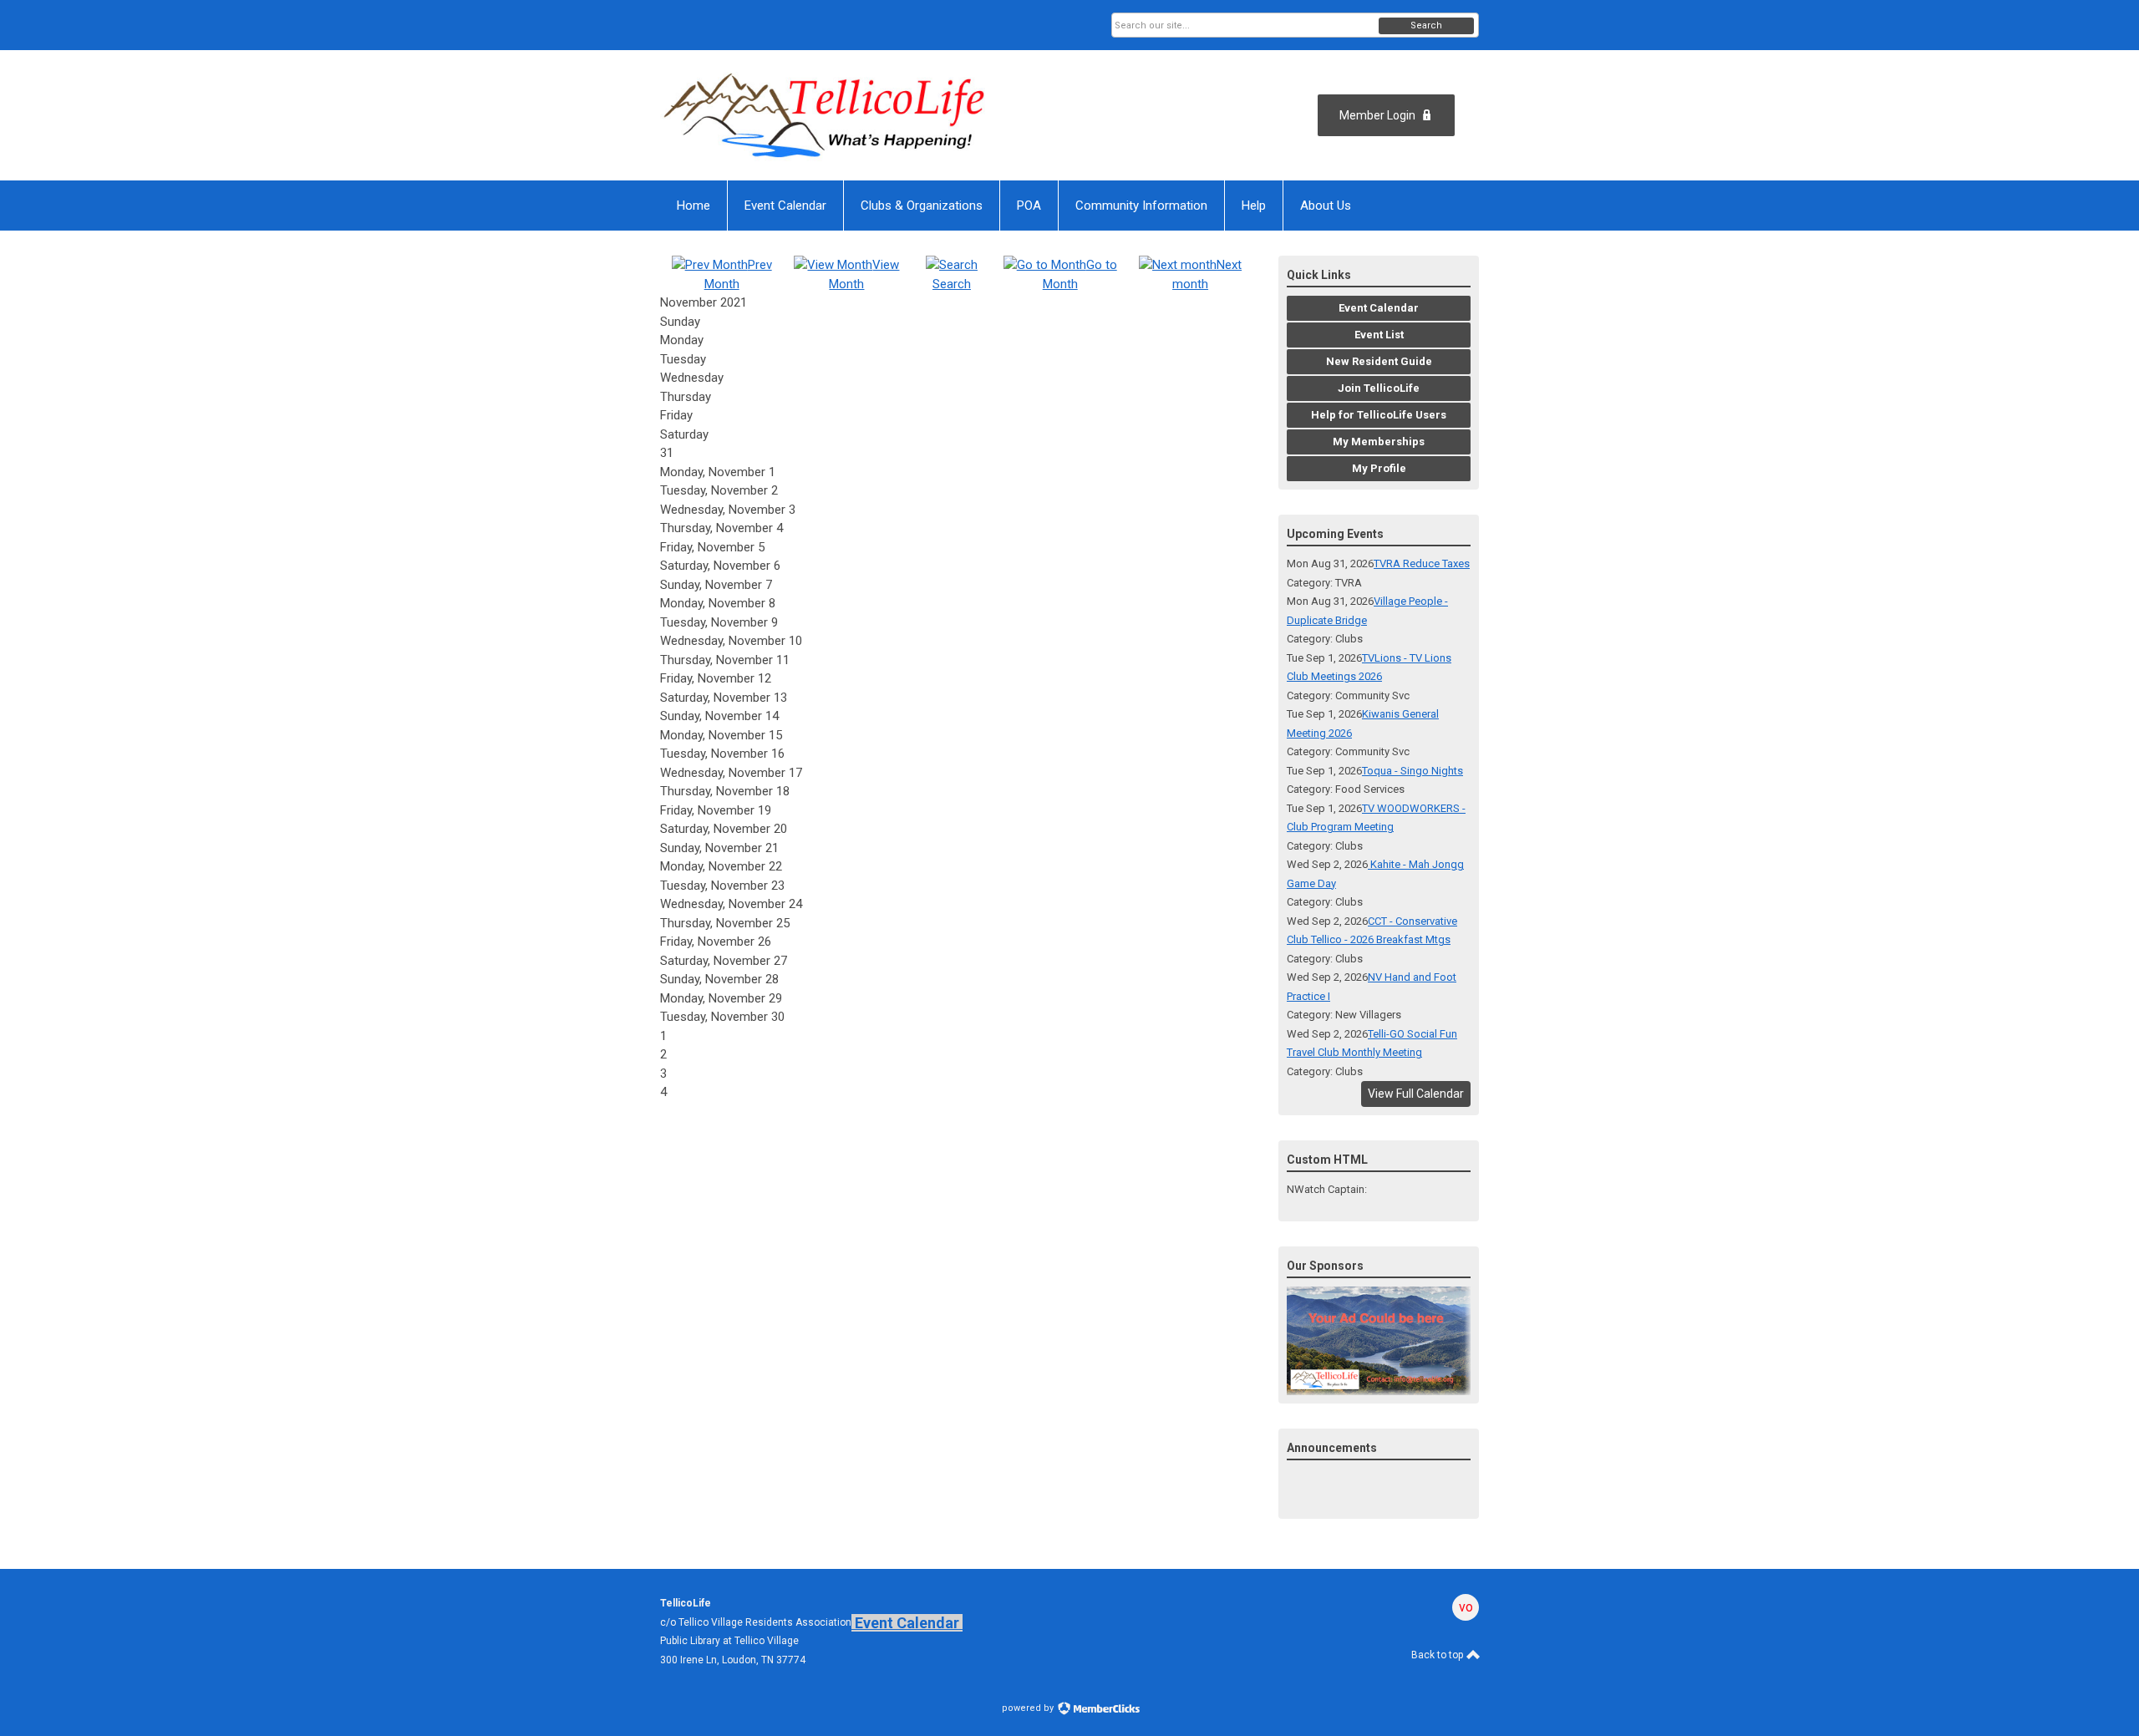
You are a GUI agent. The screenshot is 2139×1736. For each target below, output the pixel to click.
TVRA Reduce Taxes (1422, 563)
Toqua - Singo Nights (1412, 771)
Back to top (1438, 1655)
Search (1426, 25)
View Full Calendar (1416, 1094)
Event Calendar (907, 1623)
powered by (1029, 1708)
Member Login (1377, 115)
